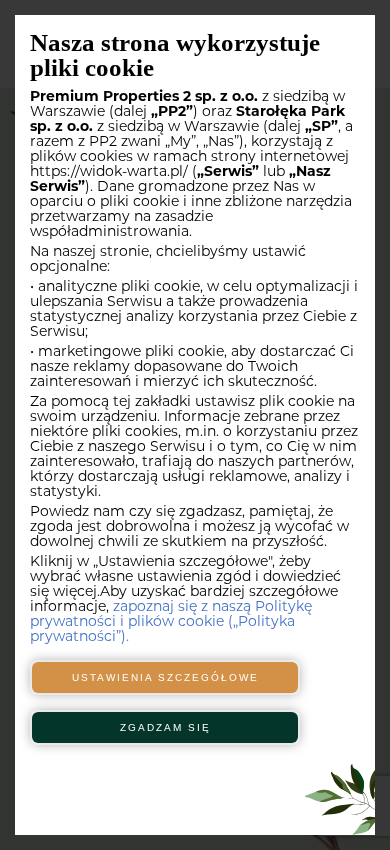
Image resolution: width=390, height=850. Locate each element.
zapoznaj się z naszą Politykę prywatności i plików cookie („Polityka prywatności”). (171, 622)
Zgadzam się (165, 727)
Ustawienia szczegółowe (165, 677)
